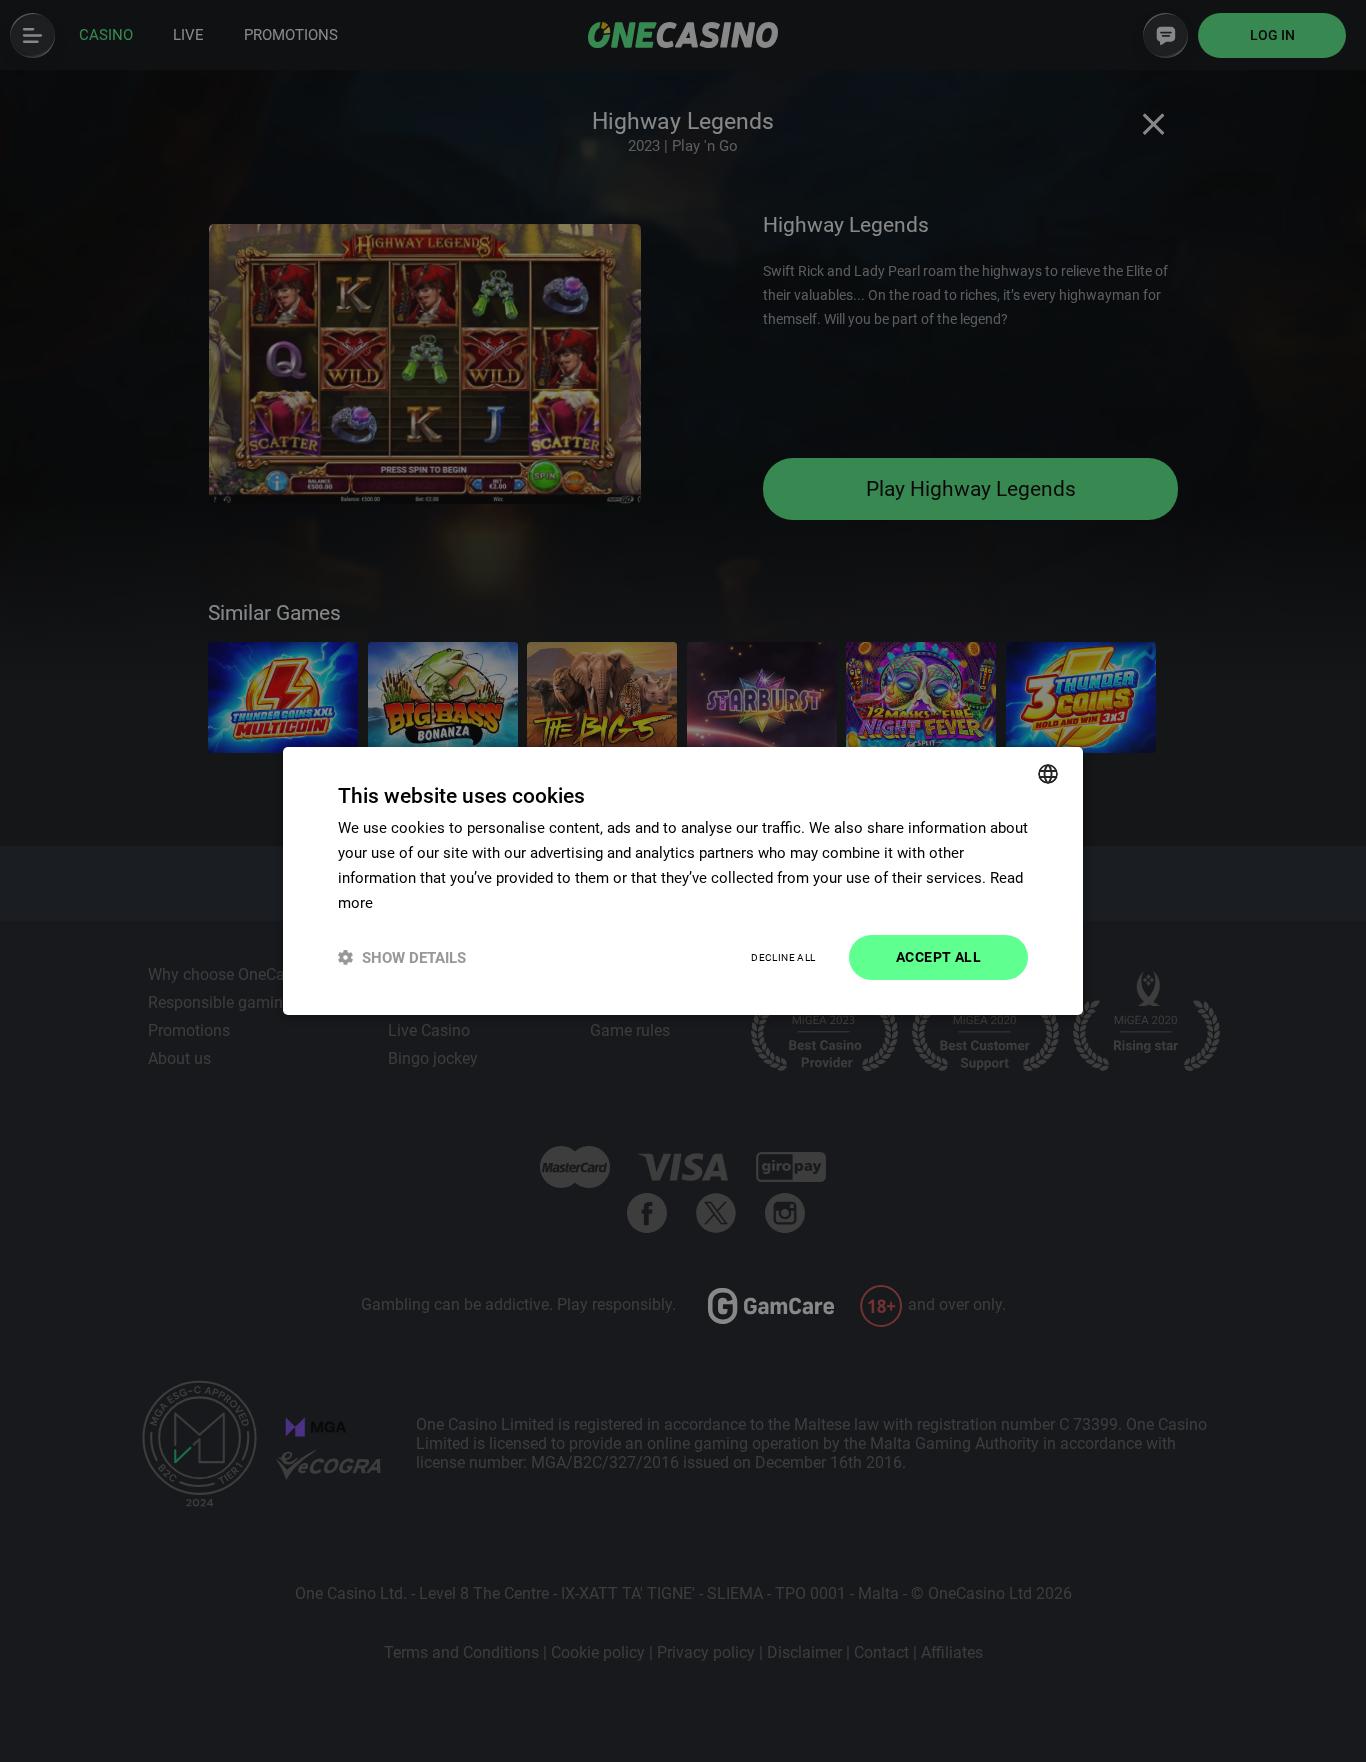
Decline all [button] (783, 957)
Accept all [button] (938, 957)
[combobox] (1048, 774)
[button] (402, 957)
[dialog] (683, 881)
